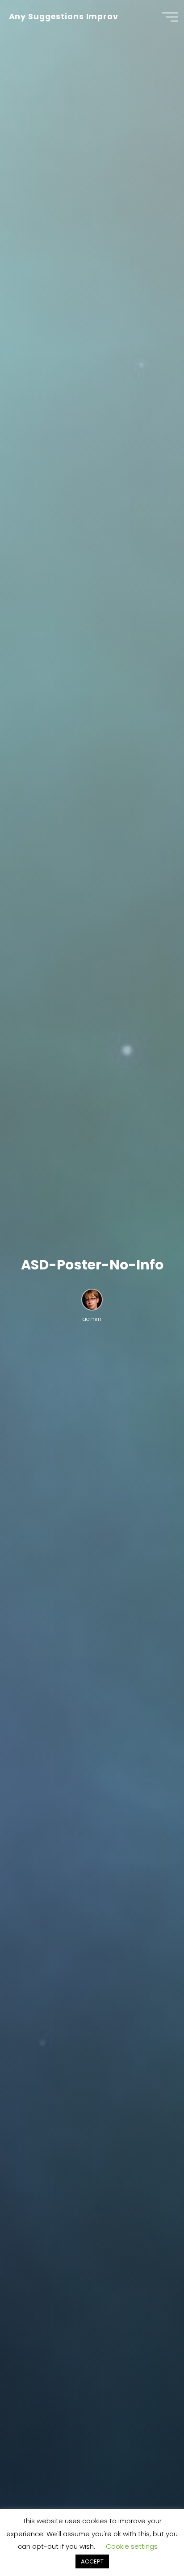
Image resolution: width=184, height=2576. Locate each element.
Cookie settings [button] (132, 2546)
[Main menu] (170, 17)
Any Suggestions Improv (64, 17)
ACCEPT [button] (92, 2561)
